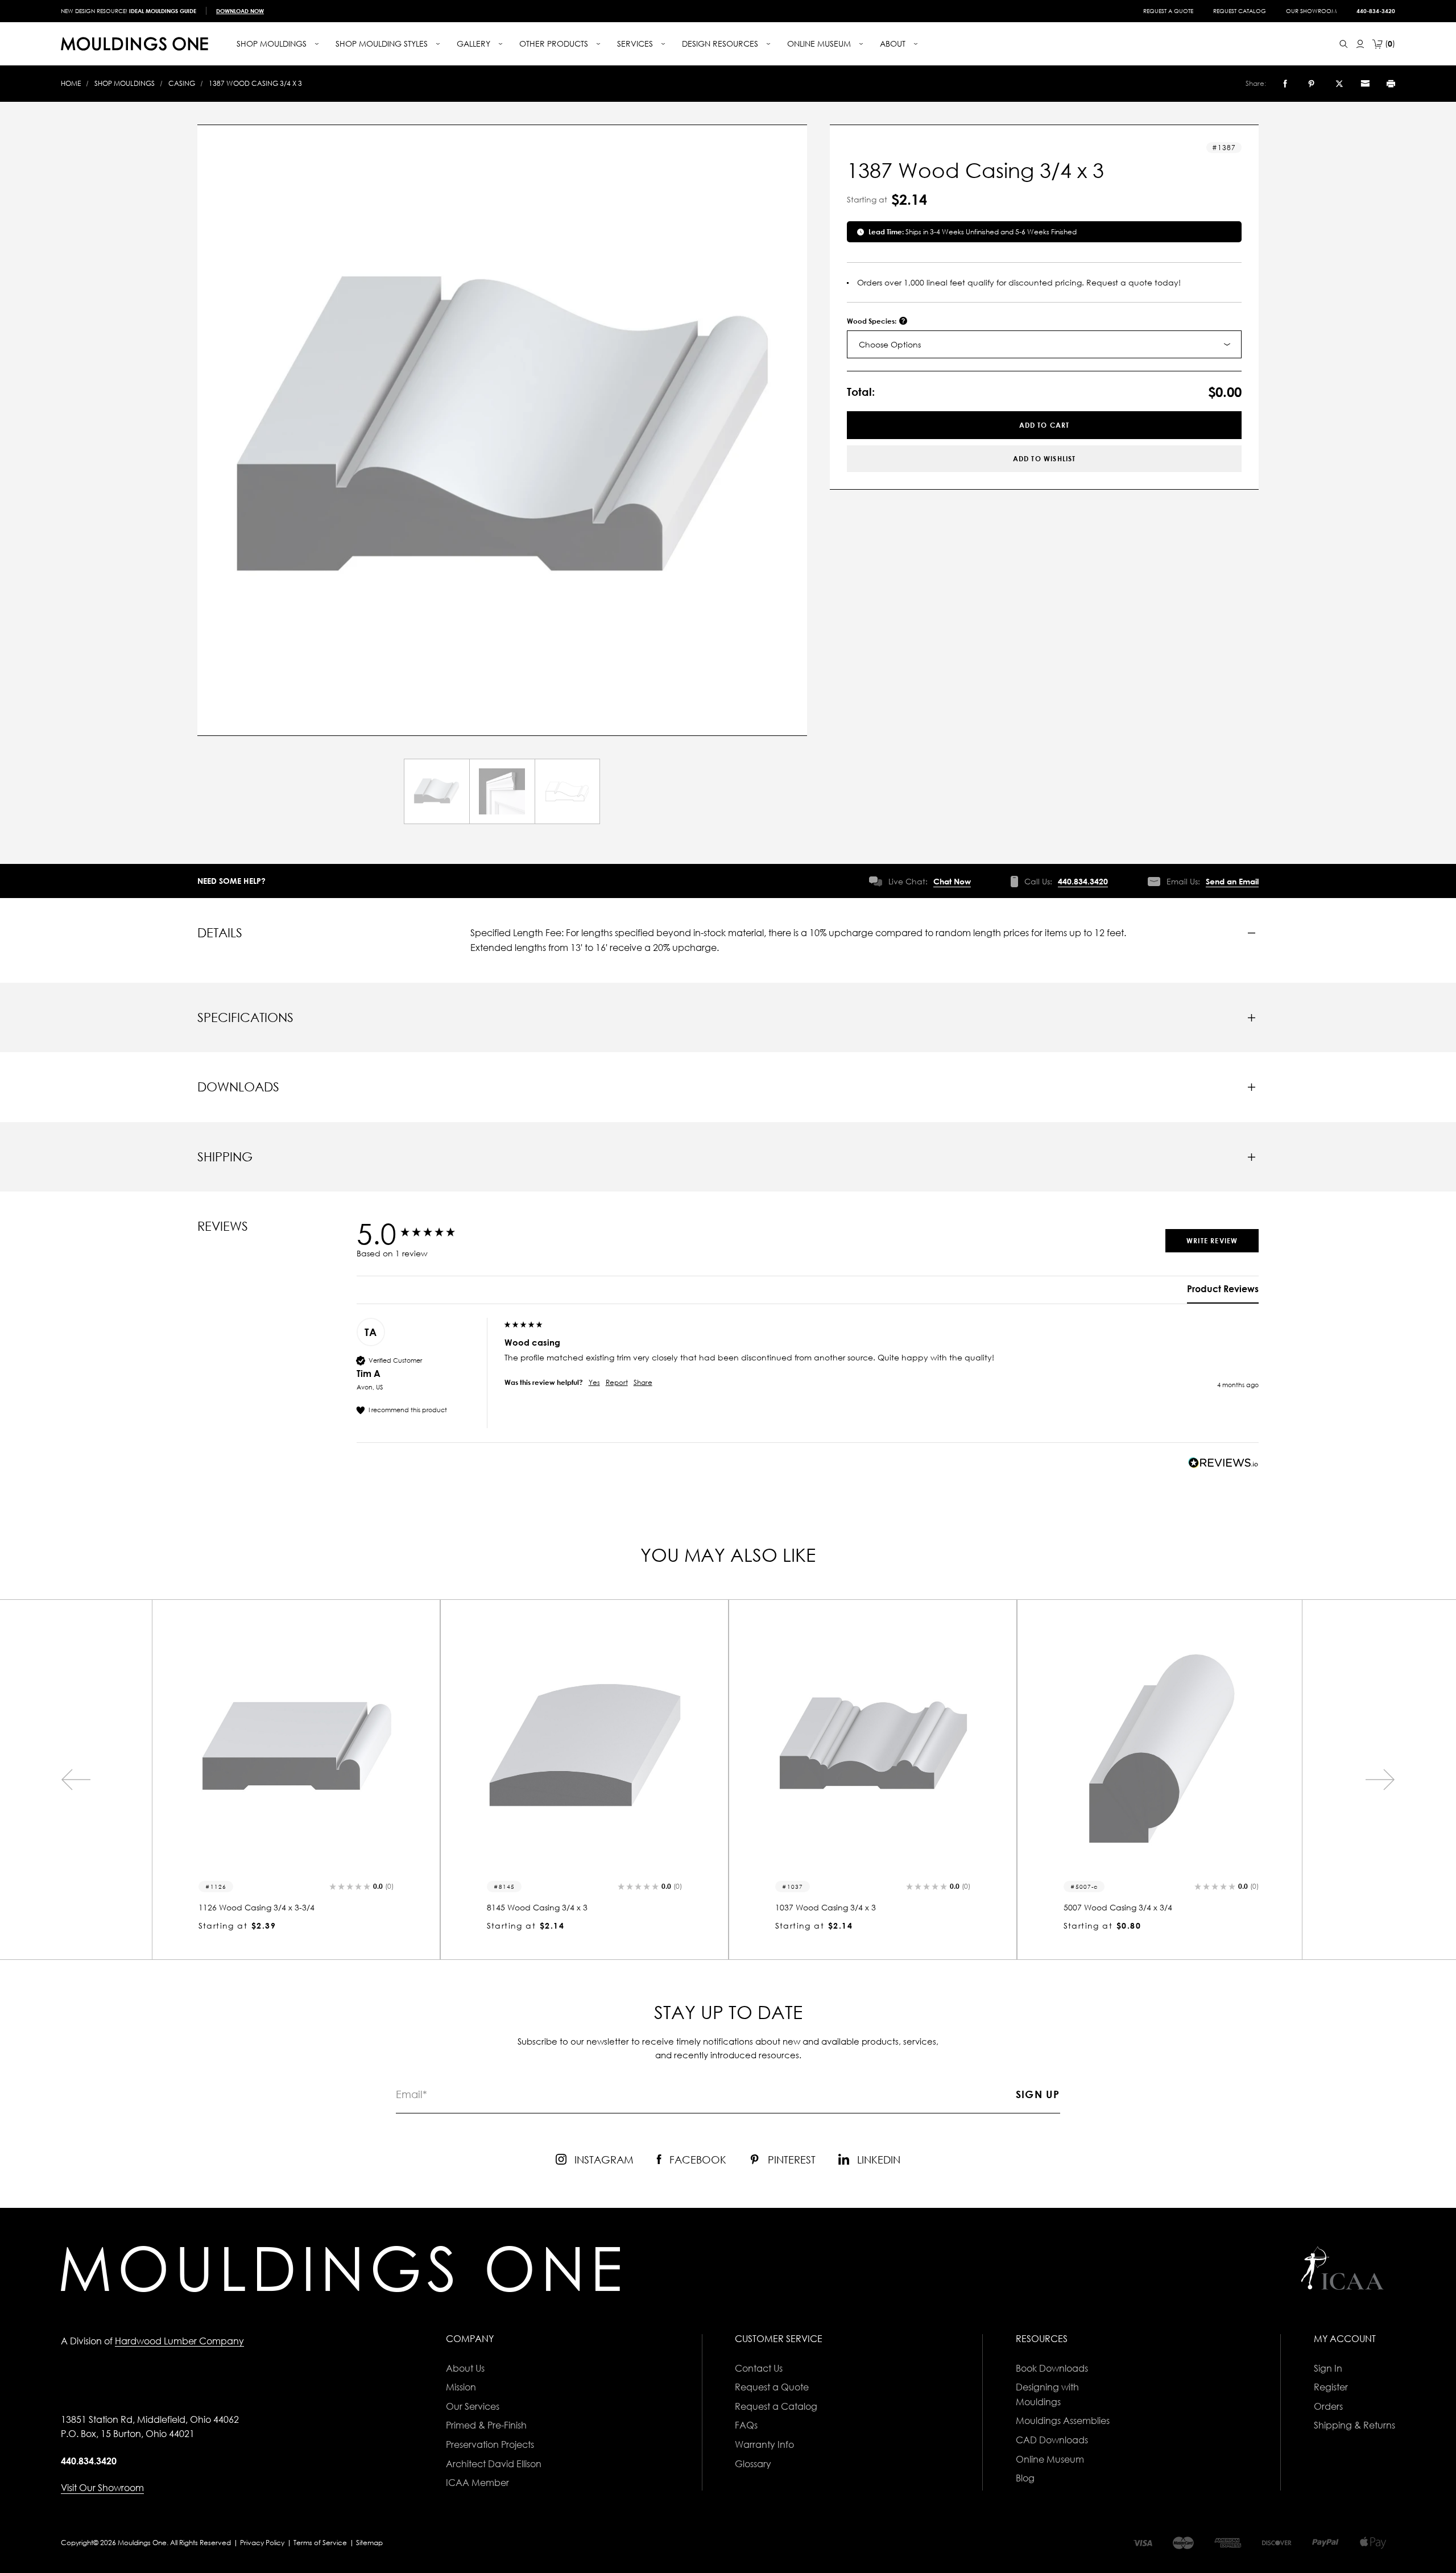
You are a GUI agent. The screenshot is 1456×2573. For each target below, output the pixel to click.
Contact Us (759, 2368)
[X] (1339, 84)
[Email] (1365, 84)
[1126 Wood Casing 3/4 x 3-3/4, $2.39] (296, 1748)
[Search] (1344, 44)
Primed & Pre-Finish (486, 2425)
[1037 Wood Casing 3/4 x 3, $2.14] (873, 1748)
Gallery (475, 44)
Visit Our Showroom (102, 2488)
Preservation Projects (490, 2444)
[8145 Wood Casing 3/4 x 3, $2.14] (584, 1748)
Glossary (753, 2464)
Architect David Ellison (494, 2464)
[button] (361, 1887)
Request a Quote (1168, 11)
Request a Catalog (776, 2406)
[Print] (1391, 84)
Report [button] (617, 1382)
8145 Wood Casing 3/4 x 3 (537, 1907)
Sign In (1328, 2368)
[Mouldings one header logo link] (135, 44)
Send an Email (1232, 881)
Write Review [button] (1212, 1241)
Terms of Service (320, 2543)
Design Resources (721, 44)
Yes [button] (594, 1382)
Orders (1328, 2406)
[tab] (1223, 1294)
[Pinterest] (1311, 84)
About (894, 44)
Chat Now (952, 881)
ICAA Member (477, 2483)
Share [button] (643, 1382)
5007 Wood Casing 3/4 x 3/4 (1118, 1907)
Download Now (240, 11)
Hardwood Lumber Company (179, 2341)
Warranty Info (764, 2444)
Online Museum (1050, 2459)
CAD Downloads (1052, 2440)
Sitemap (369, 2543)
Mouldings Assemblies (1063, 2421)
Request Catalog (1240, 11)
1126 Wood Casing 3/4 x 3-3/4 (257, 1907)
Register (1331, 2387)
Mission (461, 2387)
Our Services (473, 2406)
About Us (465, 2368)
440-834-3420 (1376, 11)
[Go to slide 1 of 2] (76, 1780)
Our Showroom (1311, 11)
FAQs (746, 2425)
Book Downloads (1052, 2368)
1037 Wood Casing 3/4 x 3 (826, 1907)
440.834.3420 (1083, 881)
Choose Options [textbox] (890, 344)
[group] (428, 1234)
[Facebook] (1285, 84)
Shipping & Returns (1354, 2425)
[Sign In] (1360, 44)
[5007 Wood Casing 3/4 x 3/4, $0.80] (1161, 1748)
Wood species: (872, 321)
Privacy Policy (262, 2543)
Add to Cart (1045, 425)
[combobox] (1045, 344)
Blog (1025, 2478)
